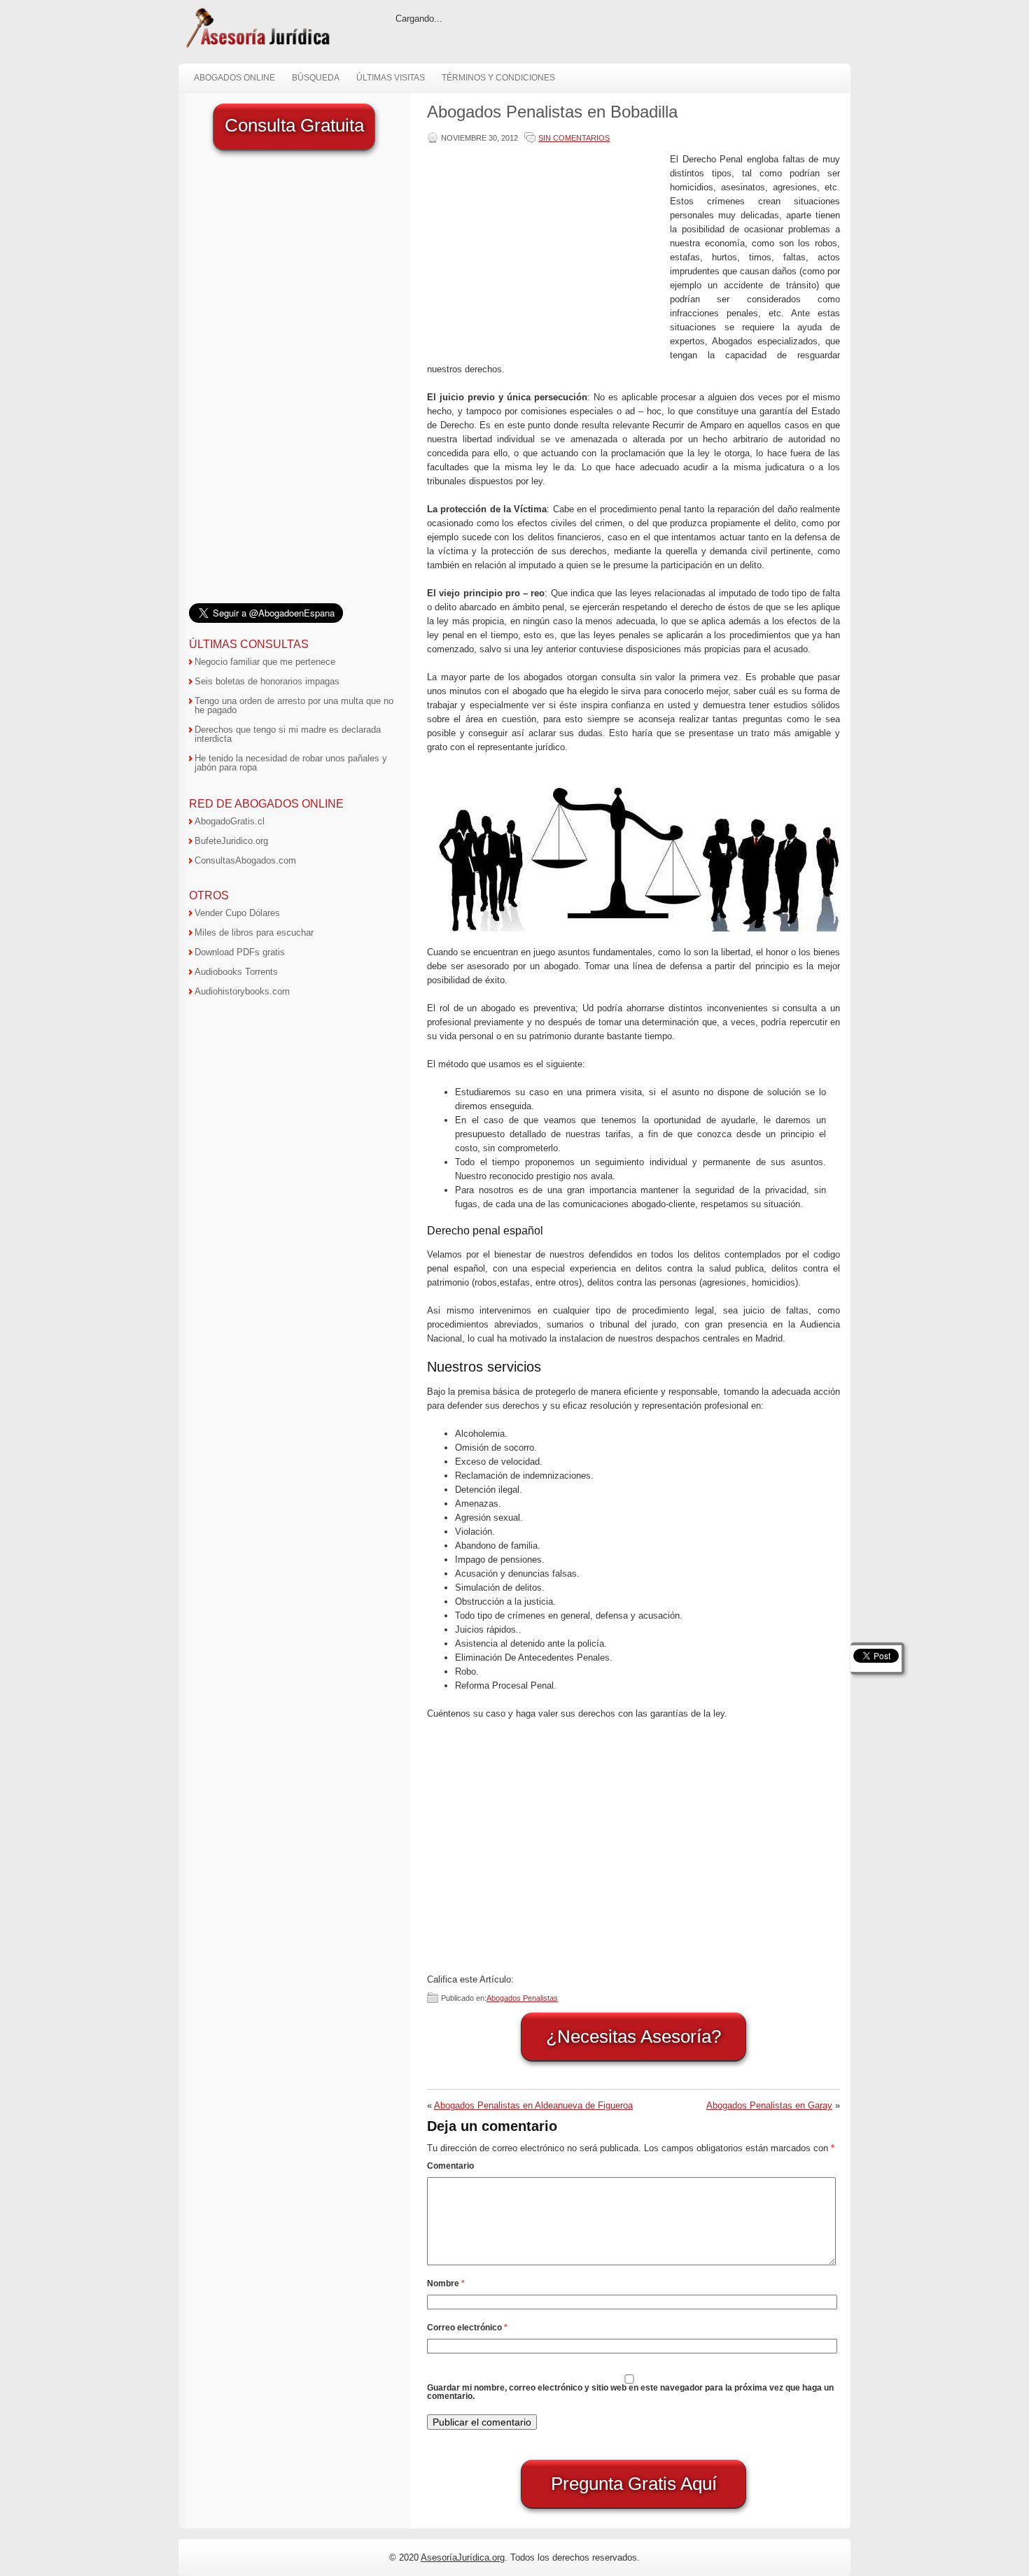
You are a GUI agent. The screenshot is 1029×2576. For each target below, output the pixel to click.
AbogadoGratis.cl (230, 821)
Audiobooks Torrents (236, 972)
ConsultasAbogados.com (245, 860)
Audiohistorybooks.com (242, 991)
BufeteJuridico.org (231, 841)
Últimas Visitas (391, 78)
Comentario (450, 2166)
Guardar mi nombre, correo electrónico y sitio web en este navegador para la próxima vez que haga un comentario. (630, 2392)
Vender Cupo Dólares (237, 913)
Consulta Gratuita (294, 125)
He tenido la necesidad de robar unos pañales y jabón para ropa (291, 763)
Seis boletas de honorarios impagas (267, 681)
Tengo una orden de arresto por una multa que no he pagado (294, 705)
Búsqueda (316, 78)
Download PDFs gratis (240, 952)
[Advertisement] (545, 251)
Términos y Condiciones (498, 78)
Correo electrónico (467, 2328)
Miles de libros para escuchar (254, 932)
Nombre (446, 2283)
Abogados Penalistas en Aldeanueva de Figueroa (533, 2105)
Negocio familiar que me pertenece (265, 662)
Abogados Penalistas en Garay (769, 2105)
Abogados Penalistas (522, 1998)
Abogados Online (234, 78)
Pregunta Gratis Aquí (634, 2484)
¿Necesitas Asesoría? (633, 2036)
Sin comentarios (574, 138)
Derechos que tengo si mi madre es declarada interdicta (288, 734)
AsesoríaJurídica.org (463, 2557)
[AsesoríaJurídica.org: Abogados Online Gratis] (257, 47)
